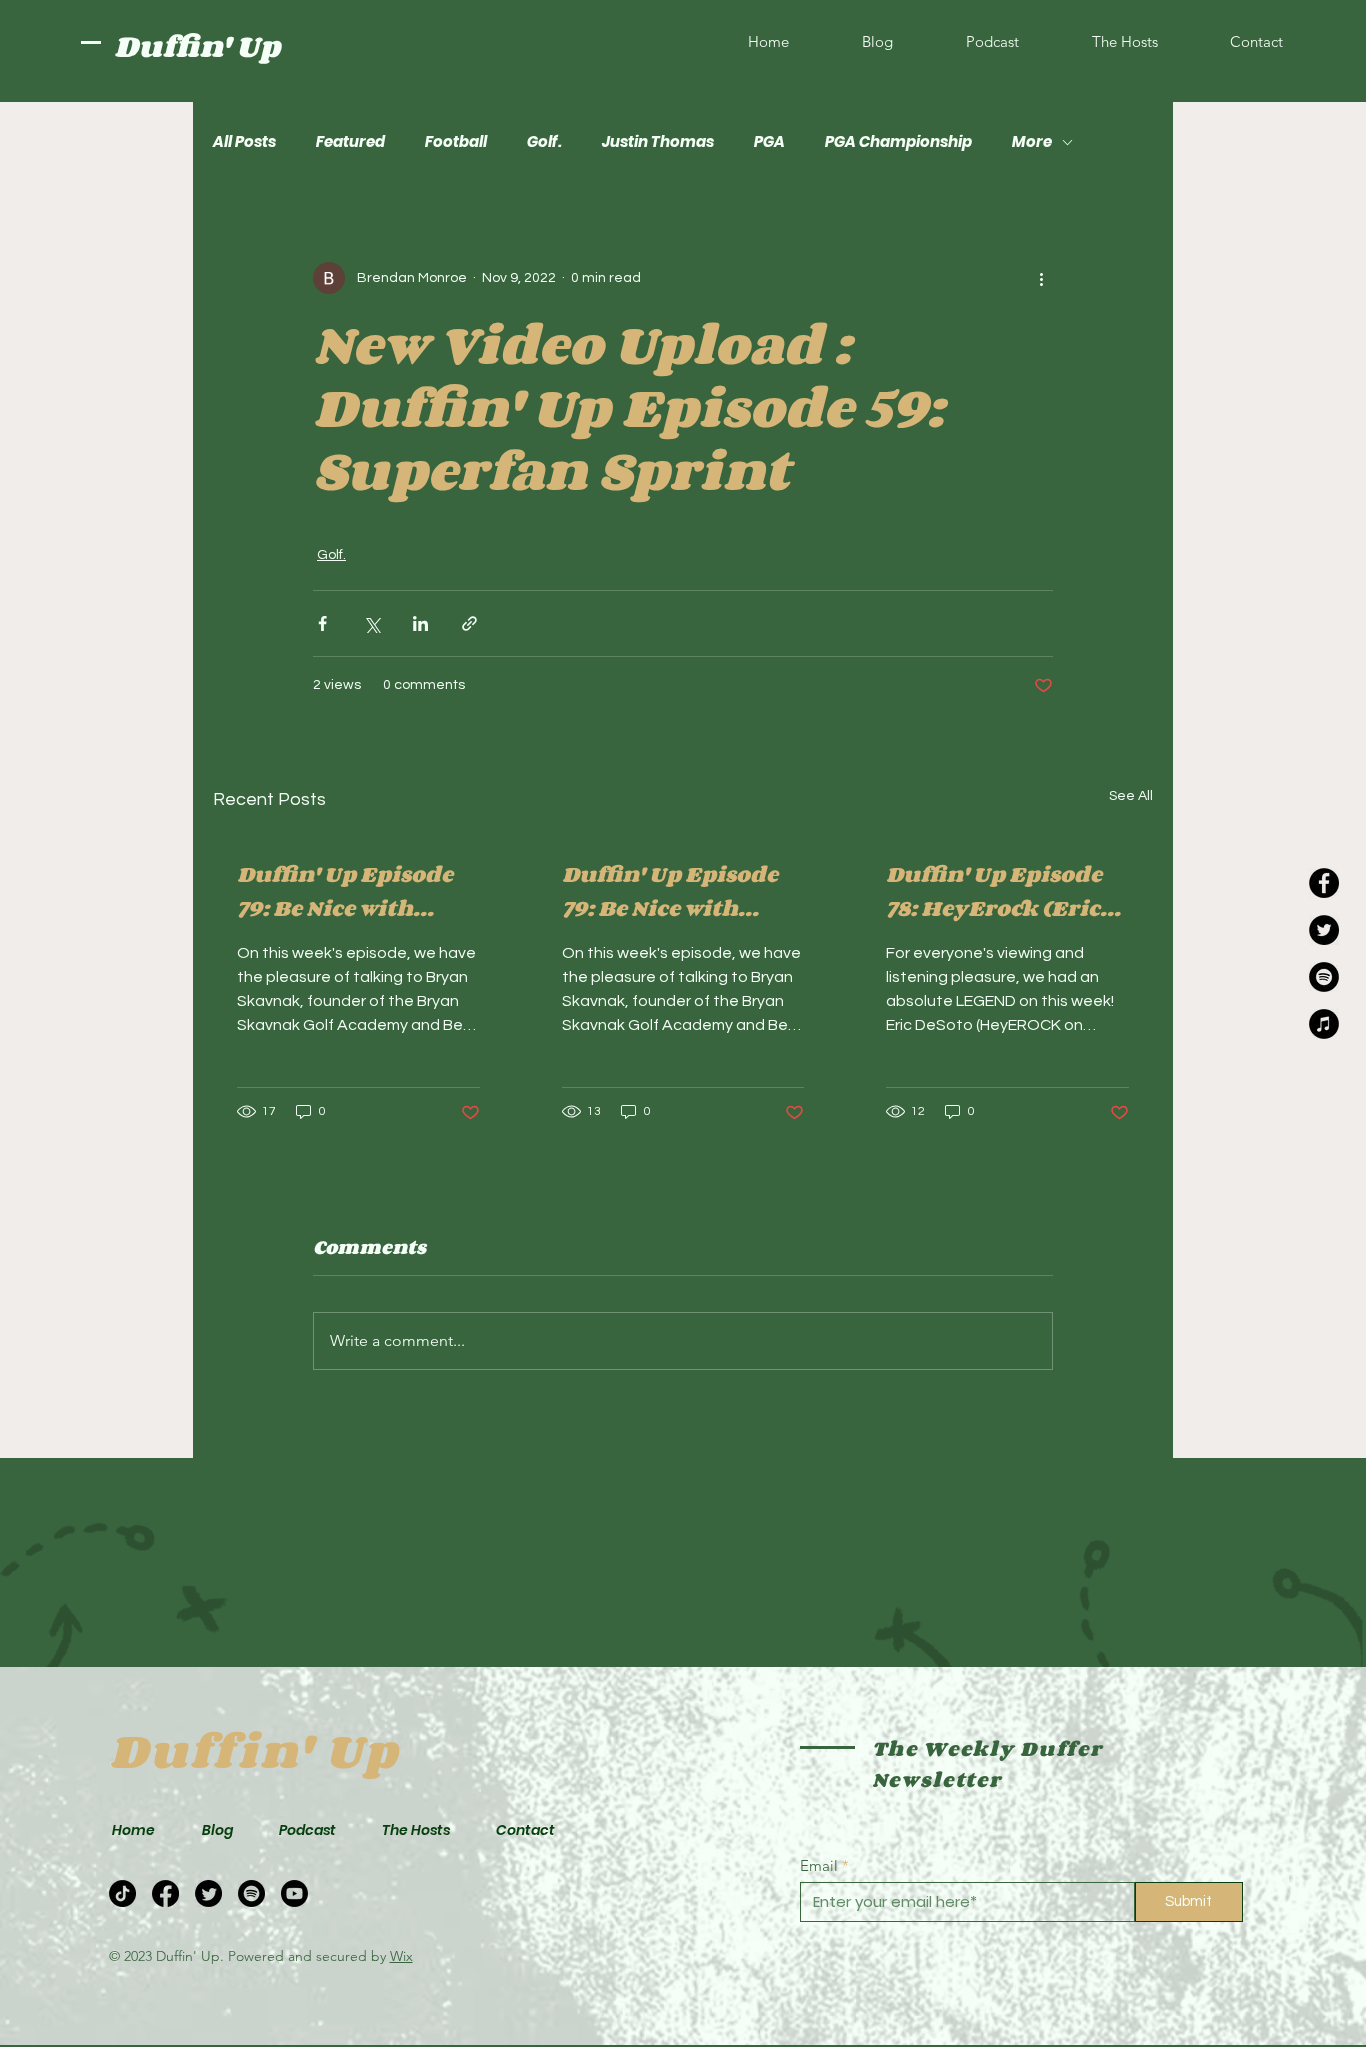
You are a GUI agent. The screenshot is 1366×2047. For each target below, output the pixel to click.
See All (1131, 796)
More (1032, 142)
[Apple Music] (1324, 1024)
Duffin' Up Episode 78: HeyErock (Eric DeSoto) (994, 891)
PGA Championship (898, 142)
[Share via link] (469, 623)
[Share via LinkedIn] (420, 623)
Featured (350, 142)
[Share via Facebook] (322, 623)
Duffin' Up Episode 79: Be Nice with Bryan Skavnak (345, 891)
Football (456, 142)
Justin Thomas (658, 142)
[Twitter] (1324, 930)
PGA (769, 142)
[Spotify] (1324, 977)
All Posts (244, 142)
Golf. (544, 142)
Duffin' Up (197, 46)
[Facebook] (1324, 883)
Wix (401, 1956)
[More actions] (1041, 278)
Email (819, 1865)
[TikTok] (122, 1893)
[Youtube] (294, 1893)
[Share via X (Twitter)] (371, 623)
